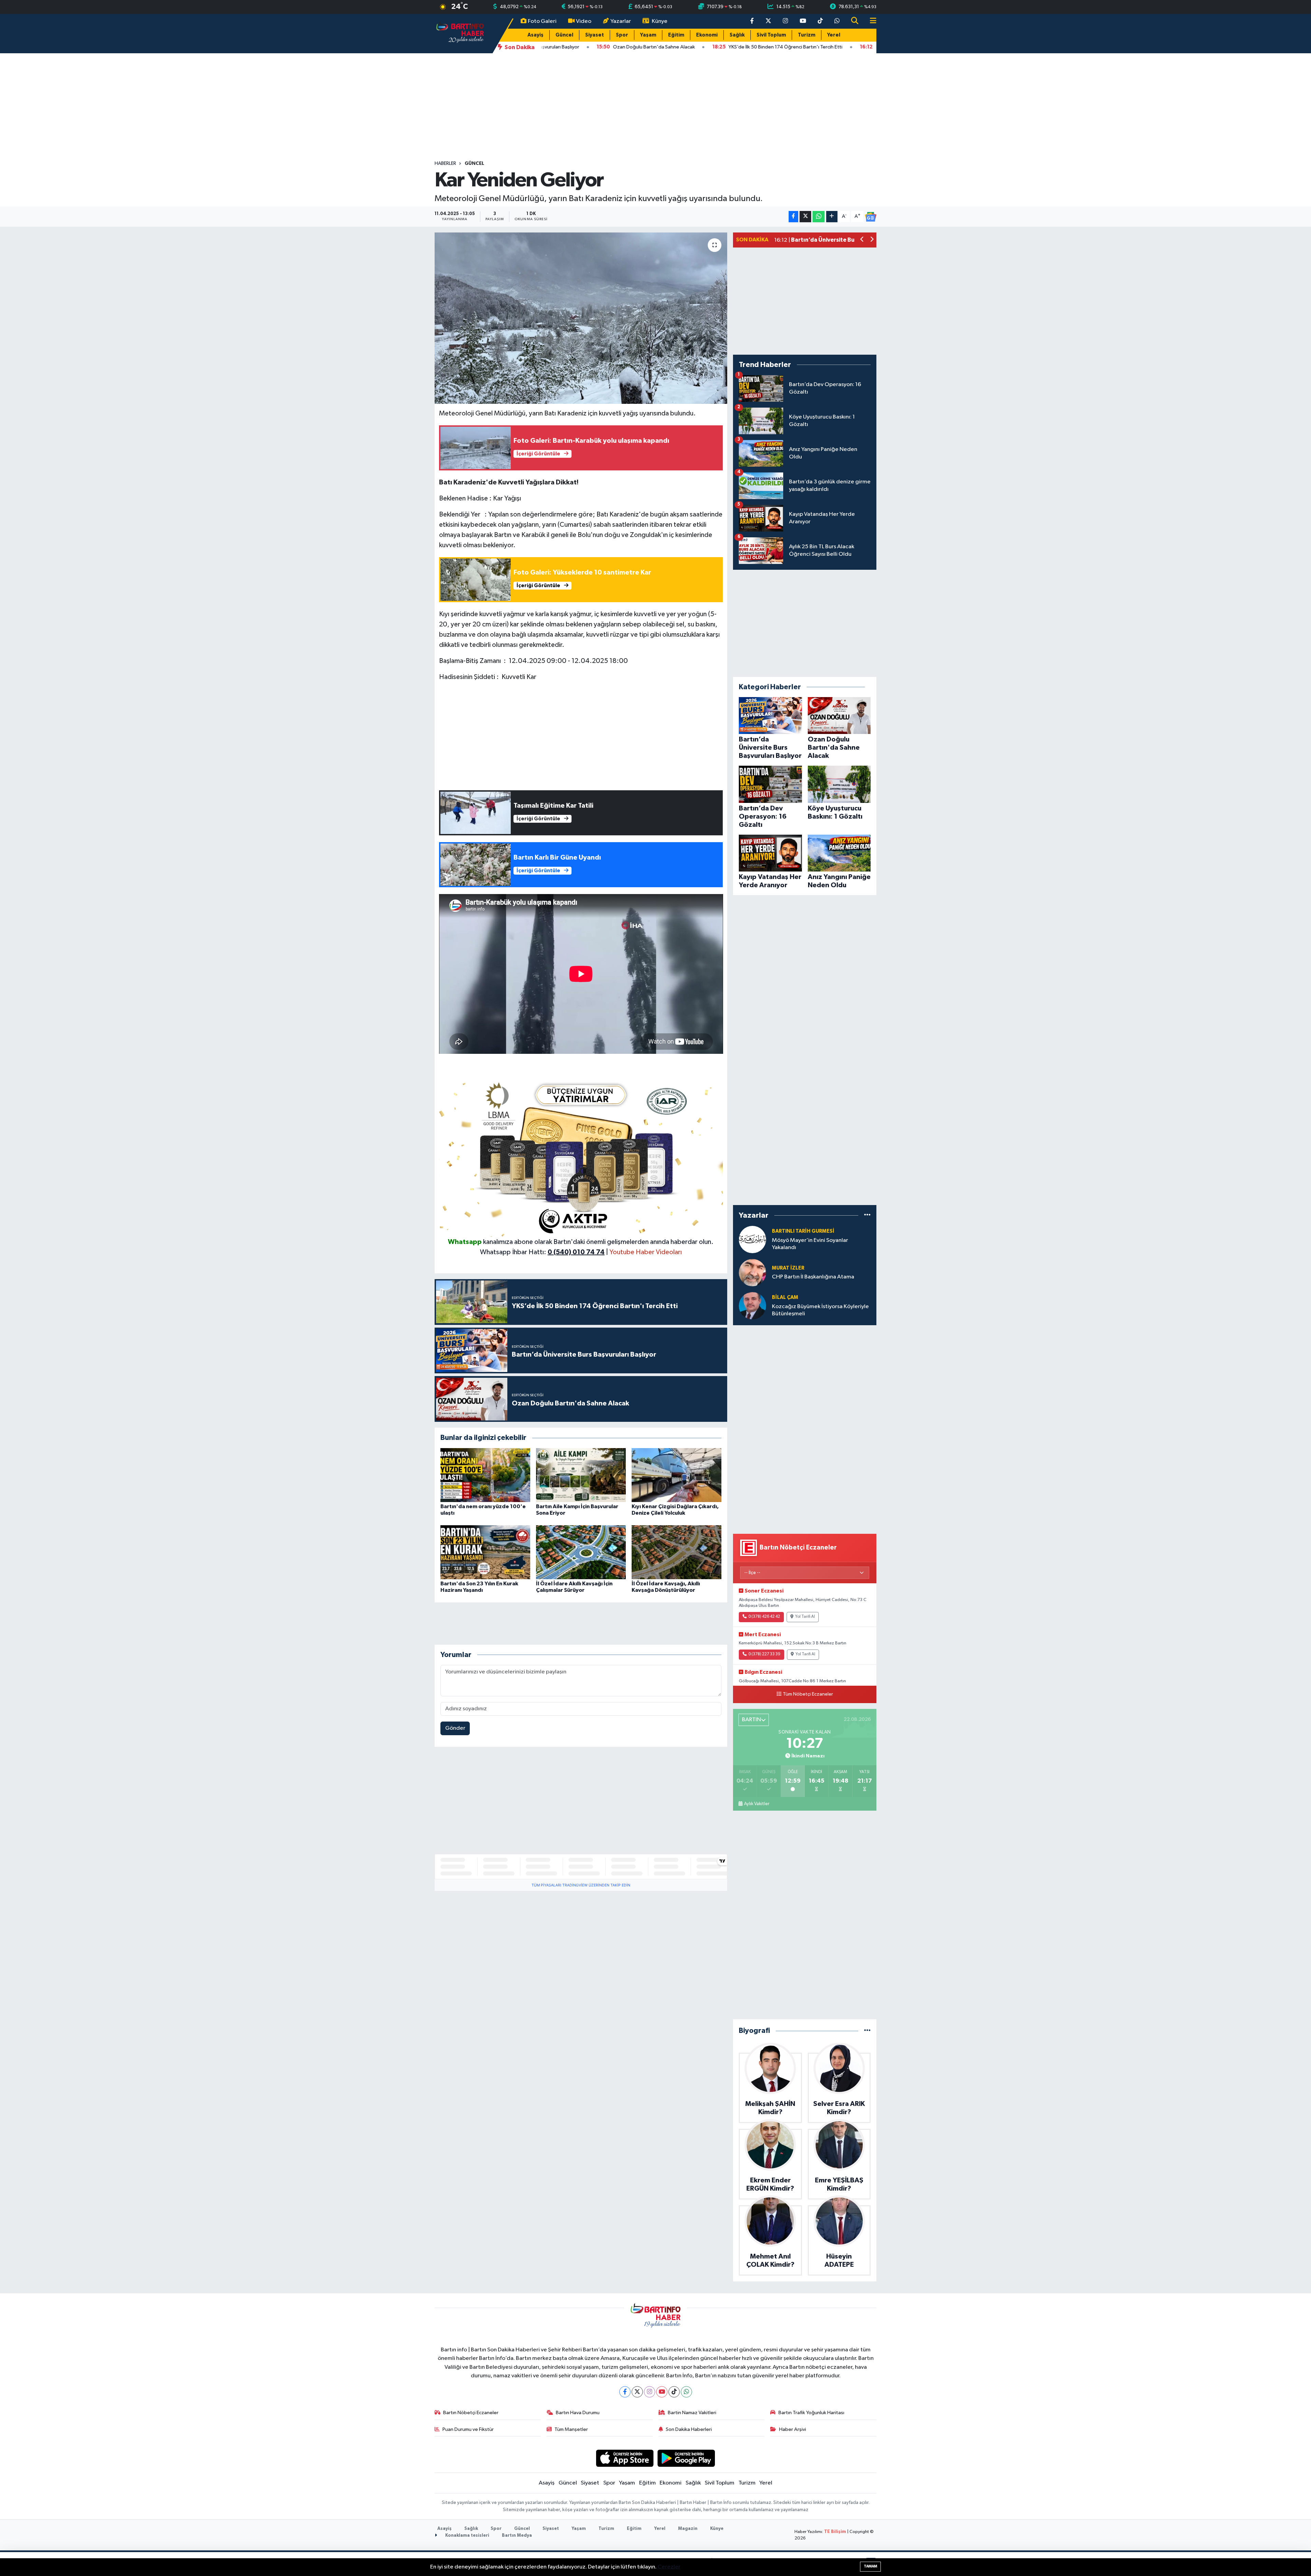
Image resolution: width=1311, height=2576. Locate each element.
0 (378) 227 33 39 (764, 1654)
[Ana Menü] (870, 21)
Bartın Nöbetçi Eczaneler (471, 2413)
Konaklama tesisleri (467, 2536)
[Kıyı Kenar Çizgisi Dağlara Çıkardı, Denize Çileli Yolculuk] (676, 1475)
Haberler (445, 164)
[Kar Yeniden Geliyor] (581, 318)
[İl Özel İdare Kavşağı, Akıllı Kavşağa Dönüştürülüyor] (676, 1552)
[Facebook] (625, 2392)
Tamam (870, 2566)
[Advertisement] (655, 107)
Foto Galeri (542, 21)
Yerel (834, 35)
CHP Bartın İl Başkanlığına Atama (813, 1277)
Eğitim (676, 35)
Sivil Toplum (771, 35)
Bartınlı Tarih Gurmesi (803, 1231)
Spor (622, 35)
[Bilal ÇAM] (752, 1306)
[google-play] (686, 2458)
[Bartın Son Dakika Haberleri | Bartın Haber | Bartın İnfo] (460, 33)
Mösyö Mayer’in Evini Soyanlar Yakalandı (810, 1244)
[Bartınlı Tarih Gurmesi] (752, 1239)
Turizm (807, 35)
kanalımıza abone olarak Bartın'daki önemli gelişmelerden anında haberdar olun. (598, 1242)
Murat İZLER (788, 1268)
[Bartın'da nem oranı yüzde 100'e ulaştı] (485, 1475)
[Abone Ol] (871, 217)
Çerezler (669, 2567)
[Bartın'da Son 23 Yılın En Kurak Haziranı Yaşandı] (485, 1552)
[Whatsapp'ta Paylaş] (819, 217)
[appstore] (625, 2458)
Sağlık (737, 35)
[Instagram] (650, 2392)
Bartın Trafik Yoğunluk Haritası (811, 2413)
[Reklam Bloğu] (581, 1157)
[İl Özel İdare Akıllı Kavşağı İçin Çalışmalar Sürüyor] (581, 1552)
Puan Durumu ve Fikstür (468, 2429)
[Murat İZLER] (752, 1272)
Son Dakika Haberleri (689, 2429)
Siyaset (595, 35)
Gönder (455, 1728)
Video (584, 21)
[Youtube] (662, 2392)
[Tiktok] (674, 2392)
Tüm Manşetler (571, 2429)
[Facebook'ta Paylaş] (793, 217)
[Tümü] (867, 1215)
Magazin (688, 2529)
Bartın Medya (517, 2536)
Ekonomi (707, 35)
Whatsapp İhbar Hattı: (542, 1252)
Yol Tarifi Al (805, 1617)
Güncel (564, 35)
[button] (862, 240)
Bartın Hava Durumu (578, 2413)
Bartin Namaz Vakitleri (692, 2413)
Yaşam (648, 35)
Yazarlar (621, 21)
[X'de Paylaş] (805, 217)
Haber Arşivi (793, 2429)
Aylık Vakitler (757, 1804)
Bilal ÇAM (785, 1297)
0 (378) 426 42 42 (764, 1617)
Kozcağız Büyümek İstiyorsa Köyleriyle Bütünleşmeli (820, 1310)
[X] (637, 2392)
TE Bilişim (835, 2532)
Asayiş (535, 35)
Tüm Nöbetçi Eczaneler (808, 1694)
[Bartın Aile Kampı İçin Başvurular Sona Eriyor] (581, 1475)
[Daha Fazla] (832, 217)
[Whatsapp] (686, 2392)
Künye (660, 21)
